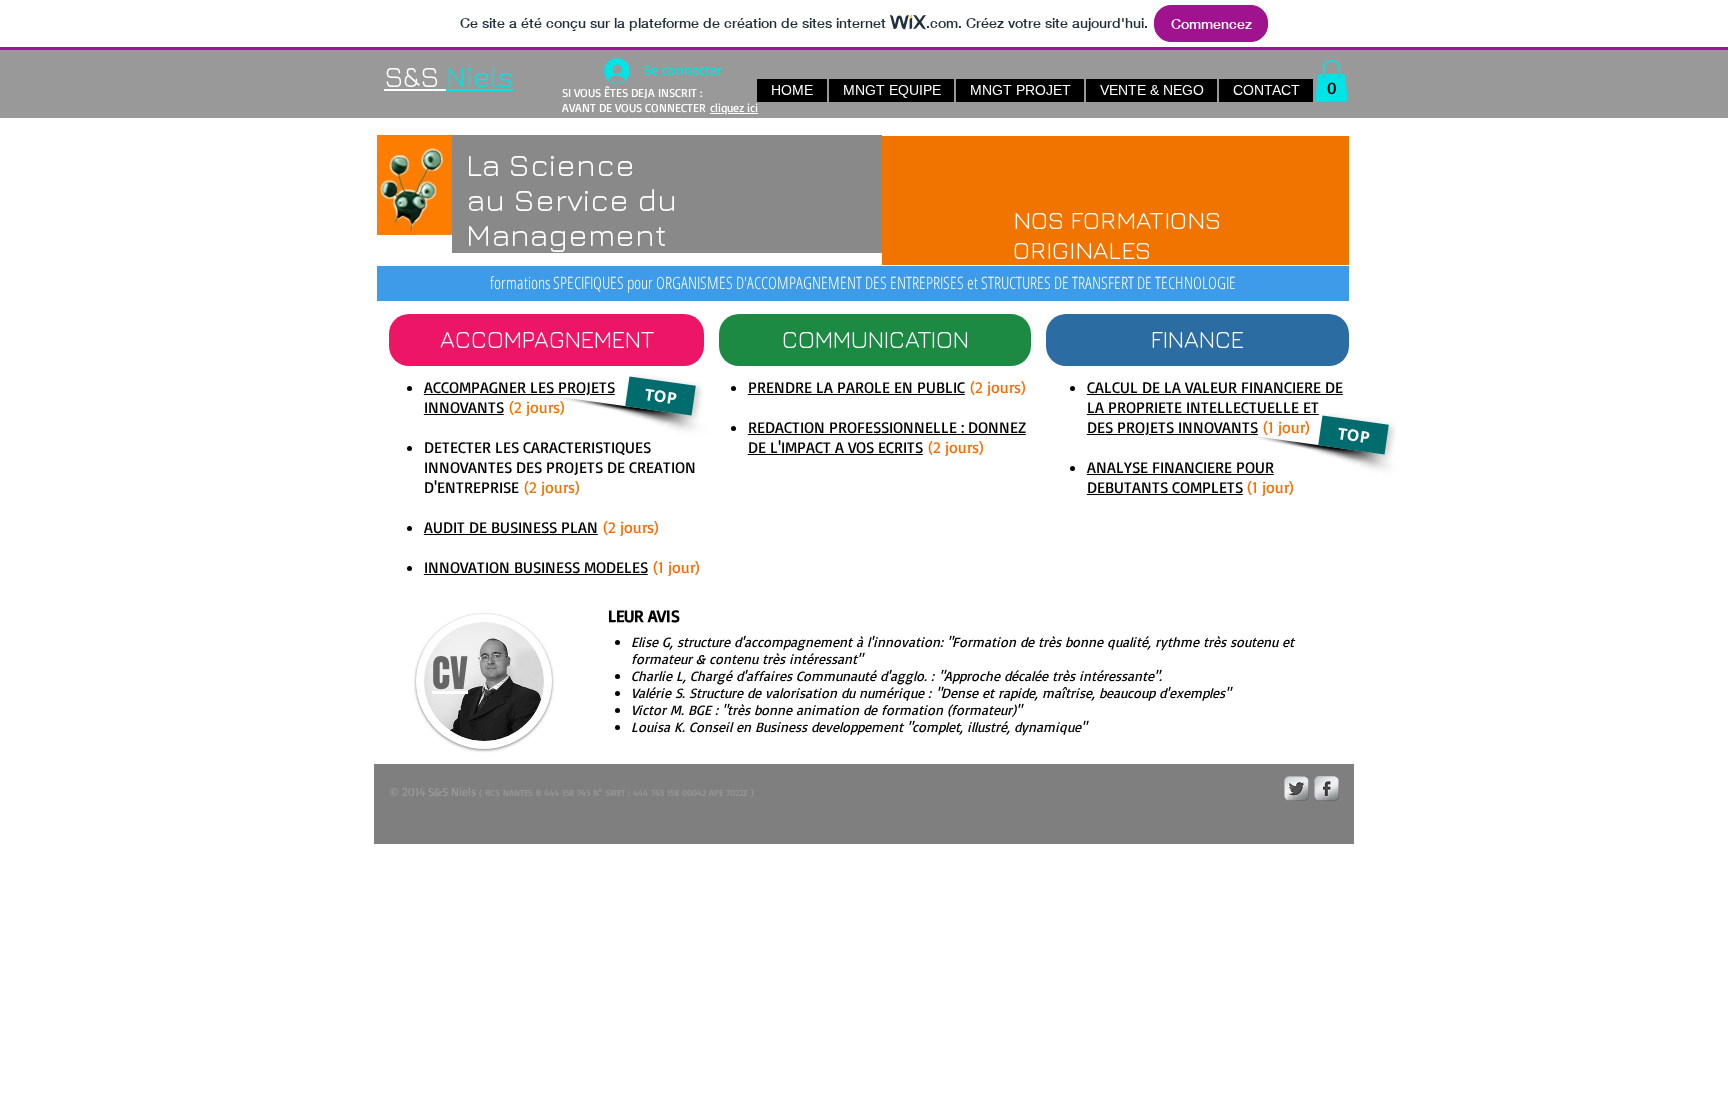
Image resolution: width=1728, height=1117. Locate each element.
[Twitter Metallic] (1296, 788)
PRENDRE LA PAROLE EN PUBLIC (856, 387)
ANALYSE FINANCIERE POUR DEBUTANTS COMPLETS (1180, 477)
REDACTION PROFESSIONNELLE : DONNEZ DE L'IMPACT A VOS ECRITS (887, 437)
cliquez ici (734, 107)
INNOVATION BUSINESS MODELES (536, 567)
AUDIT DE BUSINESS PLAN (511, 527)
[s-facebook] (1326, 788)
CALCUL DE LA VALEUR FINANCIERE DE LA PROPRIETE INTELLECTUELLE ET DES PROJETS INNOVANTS (1215, 407)
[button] (1331, 81)
